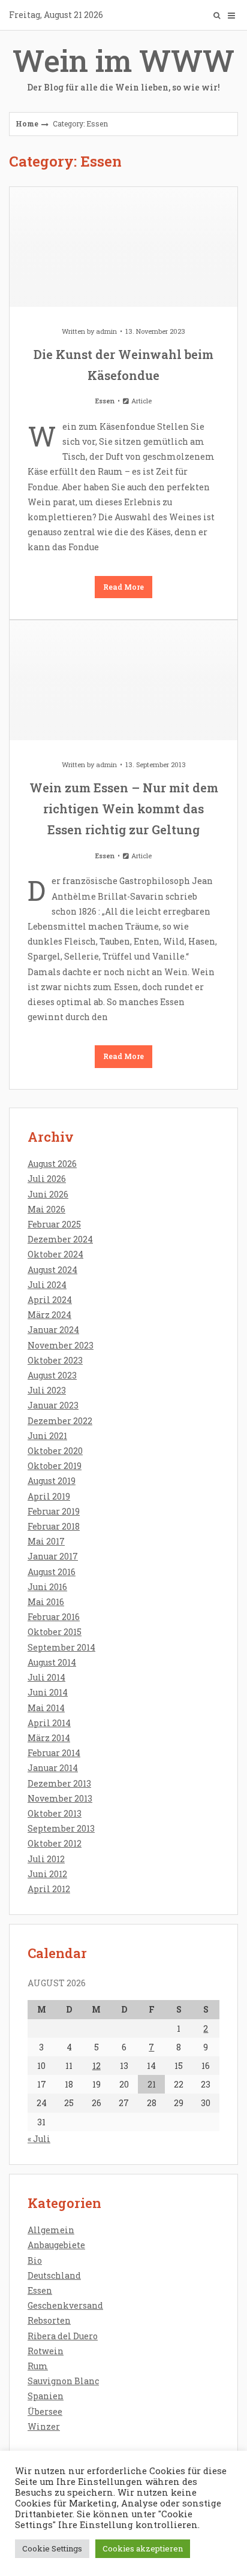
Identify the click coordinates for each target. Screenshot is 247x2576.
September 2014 (61, 1647)
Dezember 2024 (60, 1239)
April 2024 (50, 1300)
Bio (35, 2260)
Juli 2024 (47, 1285)
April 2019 (49, 1496)
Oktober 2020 (55, 1451)
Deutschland (54, 2275)
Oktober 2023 (55, 1360)
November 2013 (60, 1798)
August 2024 (52, 1270)
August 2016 (52, 1572)
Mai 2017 (46, 1541)
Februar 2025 (54, 1224)
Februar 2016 (54, 1617)
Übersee (45, 2411)
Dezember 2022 (60, 1421)
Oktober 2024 (55, 1254)
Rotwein (46, 2351)
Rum (38, 2366)
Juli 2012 (46, 1859)
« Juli (39, 2139)
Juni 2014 (48, 1692)
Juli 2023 (47, 1390)
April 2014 (49, 1723)
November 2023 (61, 1345)
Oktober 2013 (55, 1813)
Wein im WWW (123, 67)
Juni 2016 (47, 1587)
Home (27, 123)
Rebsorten (49, 2320)
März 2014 (49, 1738)
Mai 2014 (46, 1708)
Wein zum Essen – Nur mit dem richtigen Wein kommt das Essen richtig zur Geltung (124, 809)
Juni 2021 (47, 1436)
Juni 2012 (47, 1874)
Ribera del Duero (63, 2336)
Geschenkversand (65, 2305)
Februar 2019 (54, 1511)
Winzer (44, 2426)
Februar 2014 (54, 1753)
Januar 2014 (53, 1768)
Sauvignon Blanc (63, 2381)
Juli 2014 (46, 1677)
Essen (105, 401)
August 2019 (52, 1481)
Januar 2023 (53, 1405)
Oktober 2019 (55, 1466)
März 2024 (49, 1315)
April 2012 (49, 1889)
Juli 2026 (47, 1179)
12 (97, 2066)
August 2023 (52, 1375)
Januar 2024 (53, 1330)
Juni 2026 (48, 1194)
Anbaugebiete (56, 2245)
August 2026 (52, 1164)
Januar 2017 (53, 1556)
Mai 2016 (46, 1602)
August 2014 (52, 1662)
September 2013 (61, 1828)
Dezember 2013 (59, 1783)
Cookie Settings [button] (52, 2548)
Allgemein (51, 2230)
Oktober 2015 (55, 1632)
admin (106, 331)
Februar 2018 (54, 1526)
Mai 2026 (46, 1209)
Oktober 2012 (55, 1843)
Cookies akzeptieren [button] (143, 2548)
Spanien (46, 2396)
